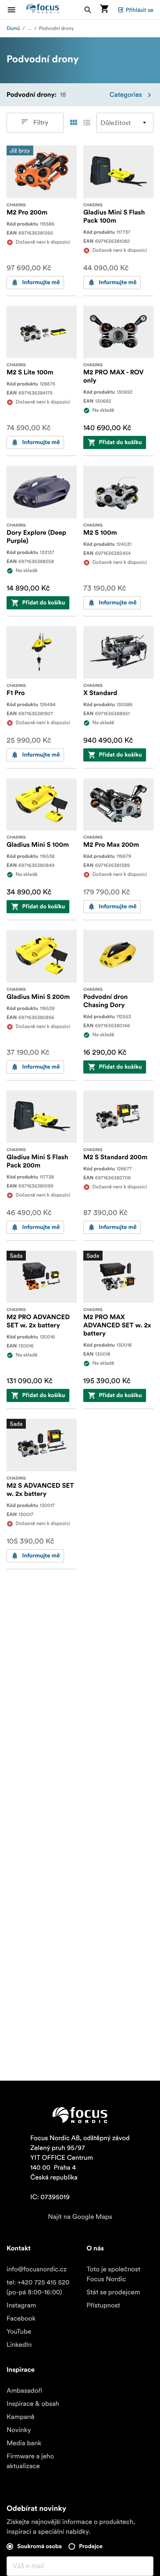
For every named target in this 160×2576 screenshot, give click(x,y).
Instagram (21, 2305)
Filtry (41, 123)
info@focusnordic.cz (37, 2269)
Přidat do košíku (120, 442)
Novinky (19, 2430)
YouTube (19, 2332)
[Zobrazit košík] (104, 10)
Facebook (21, 2318)
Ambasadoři (24, 2391)
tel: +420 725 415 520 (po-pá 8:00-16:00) (38, 2287)
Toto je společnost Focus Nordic (113, 2274)
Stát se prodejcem (113, 2292)
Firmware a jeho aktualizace (30, 2461)
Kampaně (21, 2417)
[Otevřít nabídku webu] (16, 10)
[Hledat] (88, 10)
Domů (13, 28)
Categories (126, 95)
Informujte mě (41, 283)
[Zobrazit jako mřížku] (73, 123)
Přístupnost (103, 2305)
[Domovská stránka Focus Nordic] (43, 10)
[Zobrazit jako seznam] (87, 123)
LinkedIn (19, 2345)
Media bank (24, 2443)
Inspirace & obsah (33, 2404)
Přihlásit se (139, 10)
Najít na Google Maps (80, 2217)
